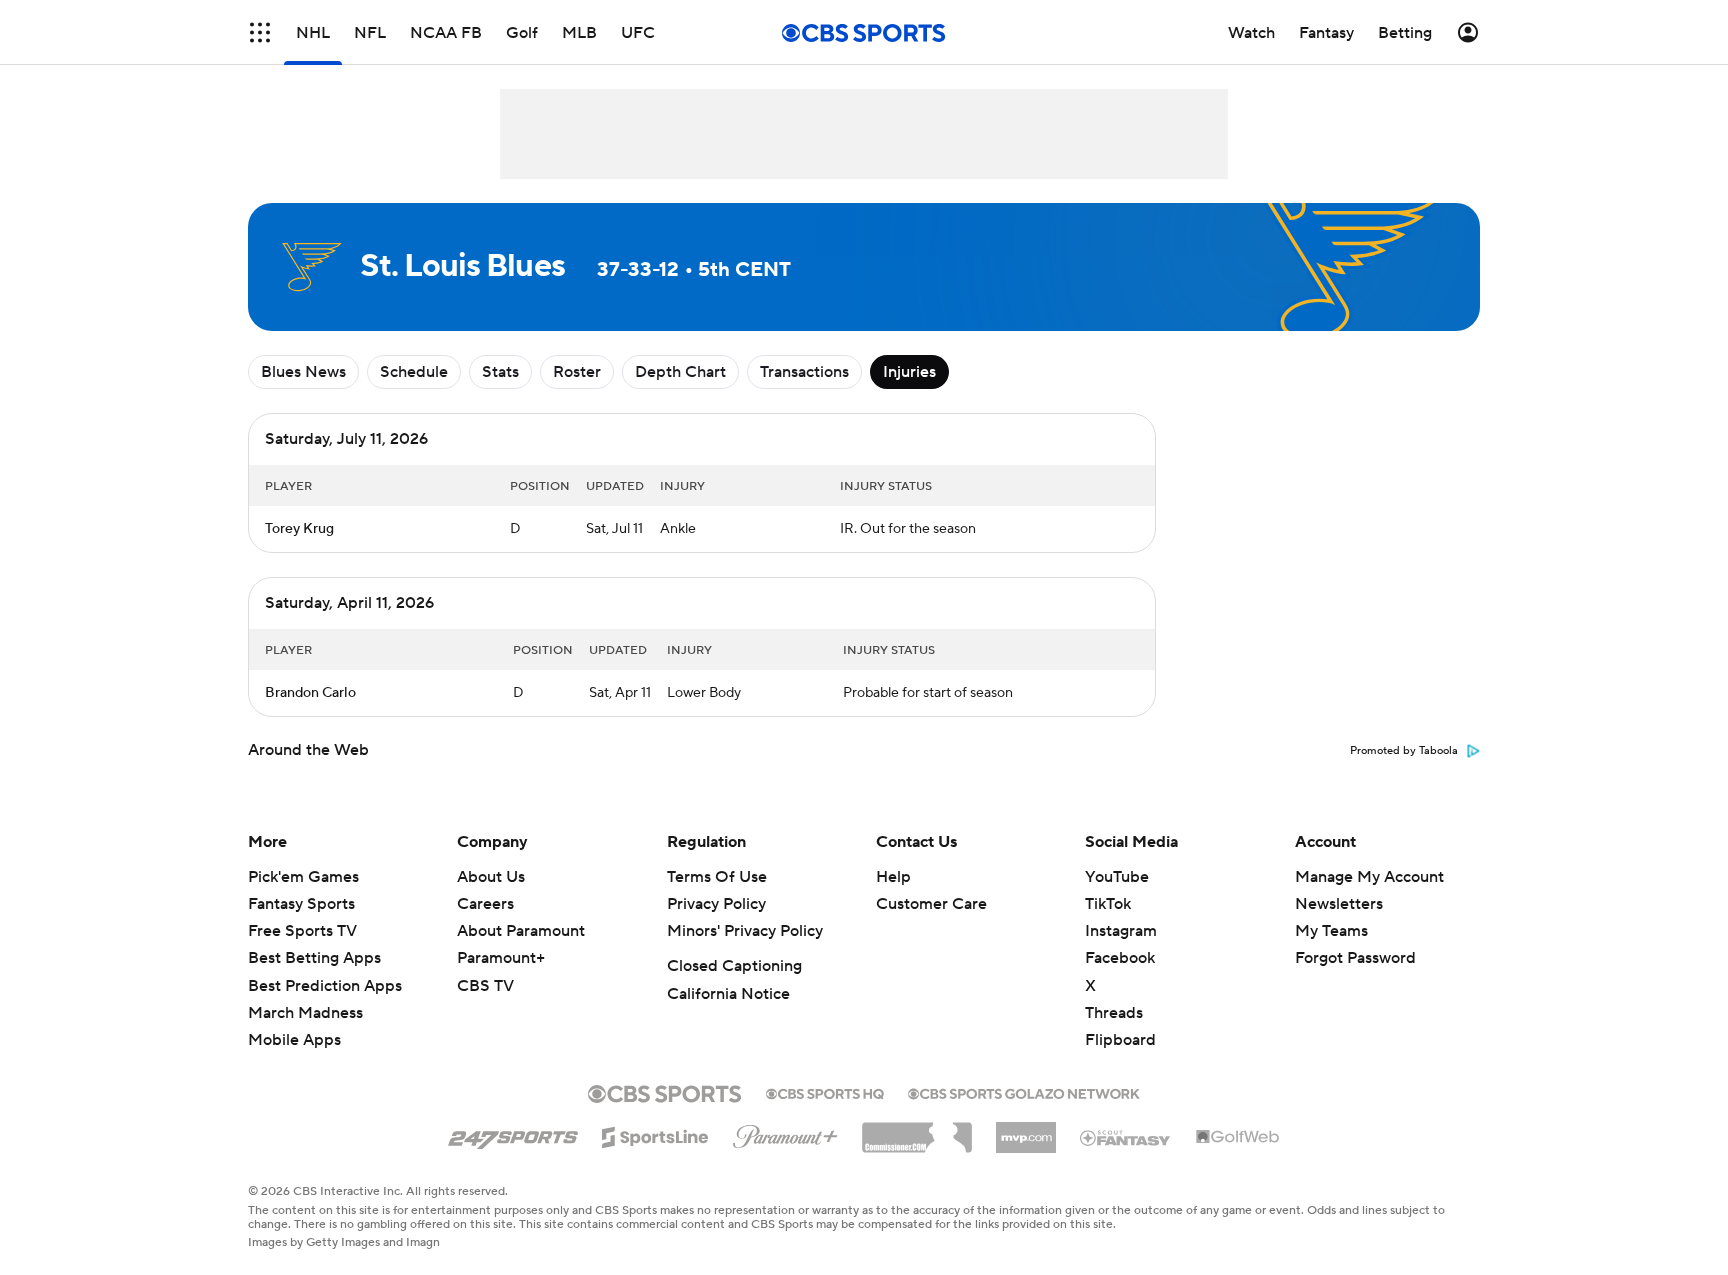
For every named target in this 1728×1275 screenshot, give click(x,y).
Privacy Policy (716, 904)
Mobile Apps (294, 1040)
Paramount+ (501, 958)
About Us (491, 877)
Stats (500, 372)
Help (893, 877)
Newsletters (1339, 904)
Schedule (414, 372)
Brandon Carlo (310, 693)
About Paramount (521, 931)
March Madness (305, 1013)
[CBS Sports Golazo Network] (1024, 1092)
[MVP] (1026, 1130)
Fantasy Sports (301, 904)
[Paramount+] (785, 1133)
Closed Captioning (734, 966)
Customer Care (931, 904)
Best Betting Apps (314, 958)
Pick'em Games (303, 877)
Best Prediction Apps (325, 986)
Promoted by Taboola (1404, 751)
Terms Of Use (717, 877)
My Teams (1331, 931)
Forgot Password (1355, 958)
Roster (577, 372)
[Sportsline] (655, 1134)
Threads (1114, 1013)
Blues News (303, 372)
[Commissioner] (917, 1130)
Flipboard (1120, 1040)
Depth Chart (680, 372)
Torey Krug (299, 529)
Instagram (1121, 931)
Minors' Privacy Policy (745, 931)
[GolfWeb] (1238, 1138)
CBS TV (485, 986)
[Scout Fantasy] (1126, 1137)
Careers (485, 904)
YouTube (1117, 877)
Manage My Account (1369, 877)
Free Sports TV (302, 931)
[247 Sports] (513, 1134)
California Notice (728, 994)
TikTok (1108, 904)
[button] (260, 32)
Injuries (909, 372)
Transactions (804, 372)
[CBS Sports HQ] (825, 1092)
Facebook (1120, 958)
